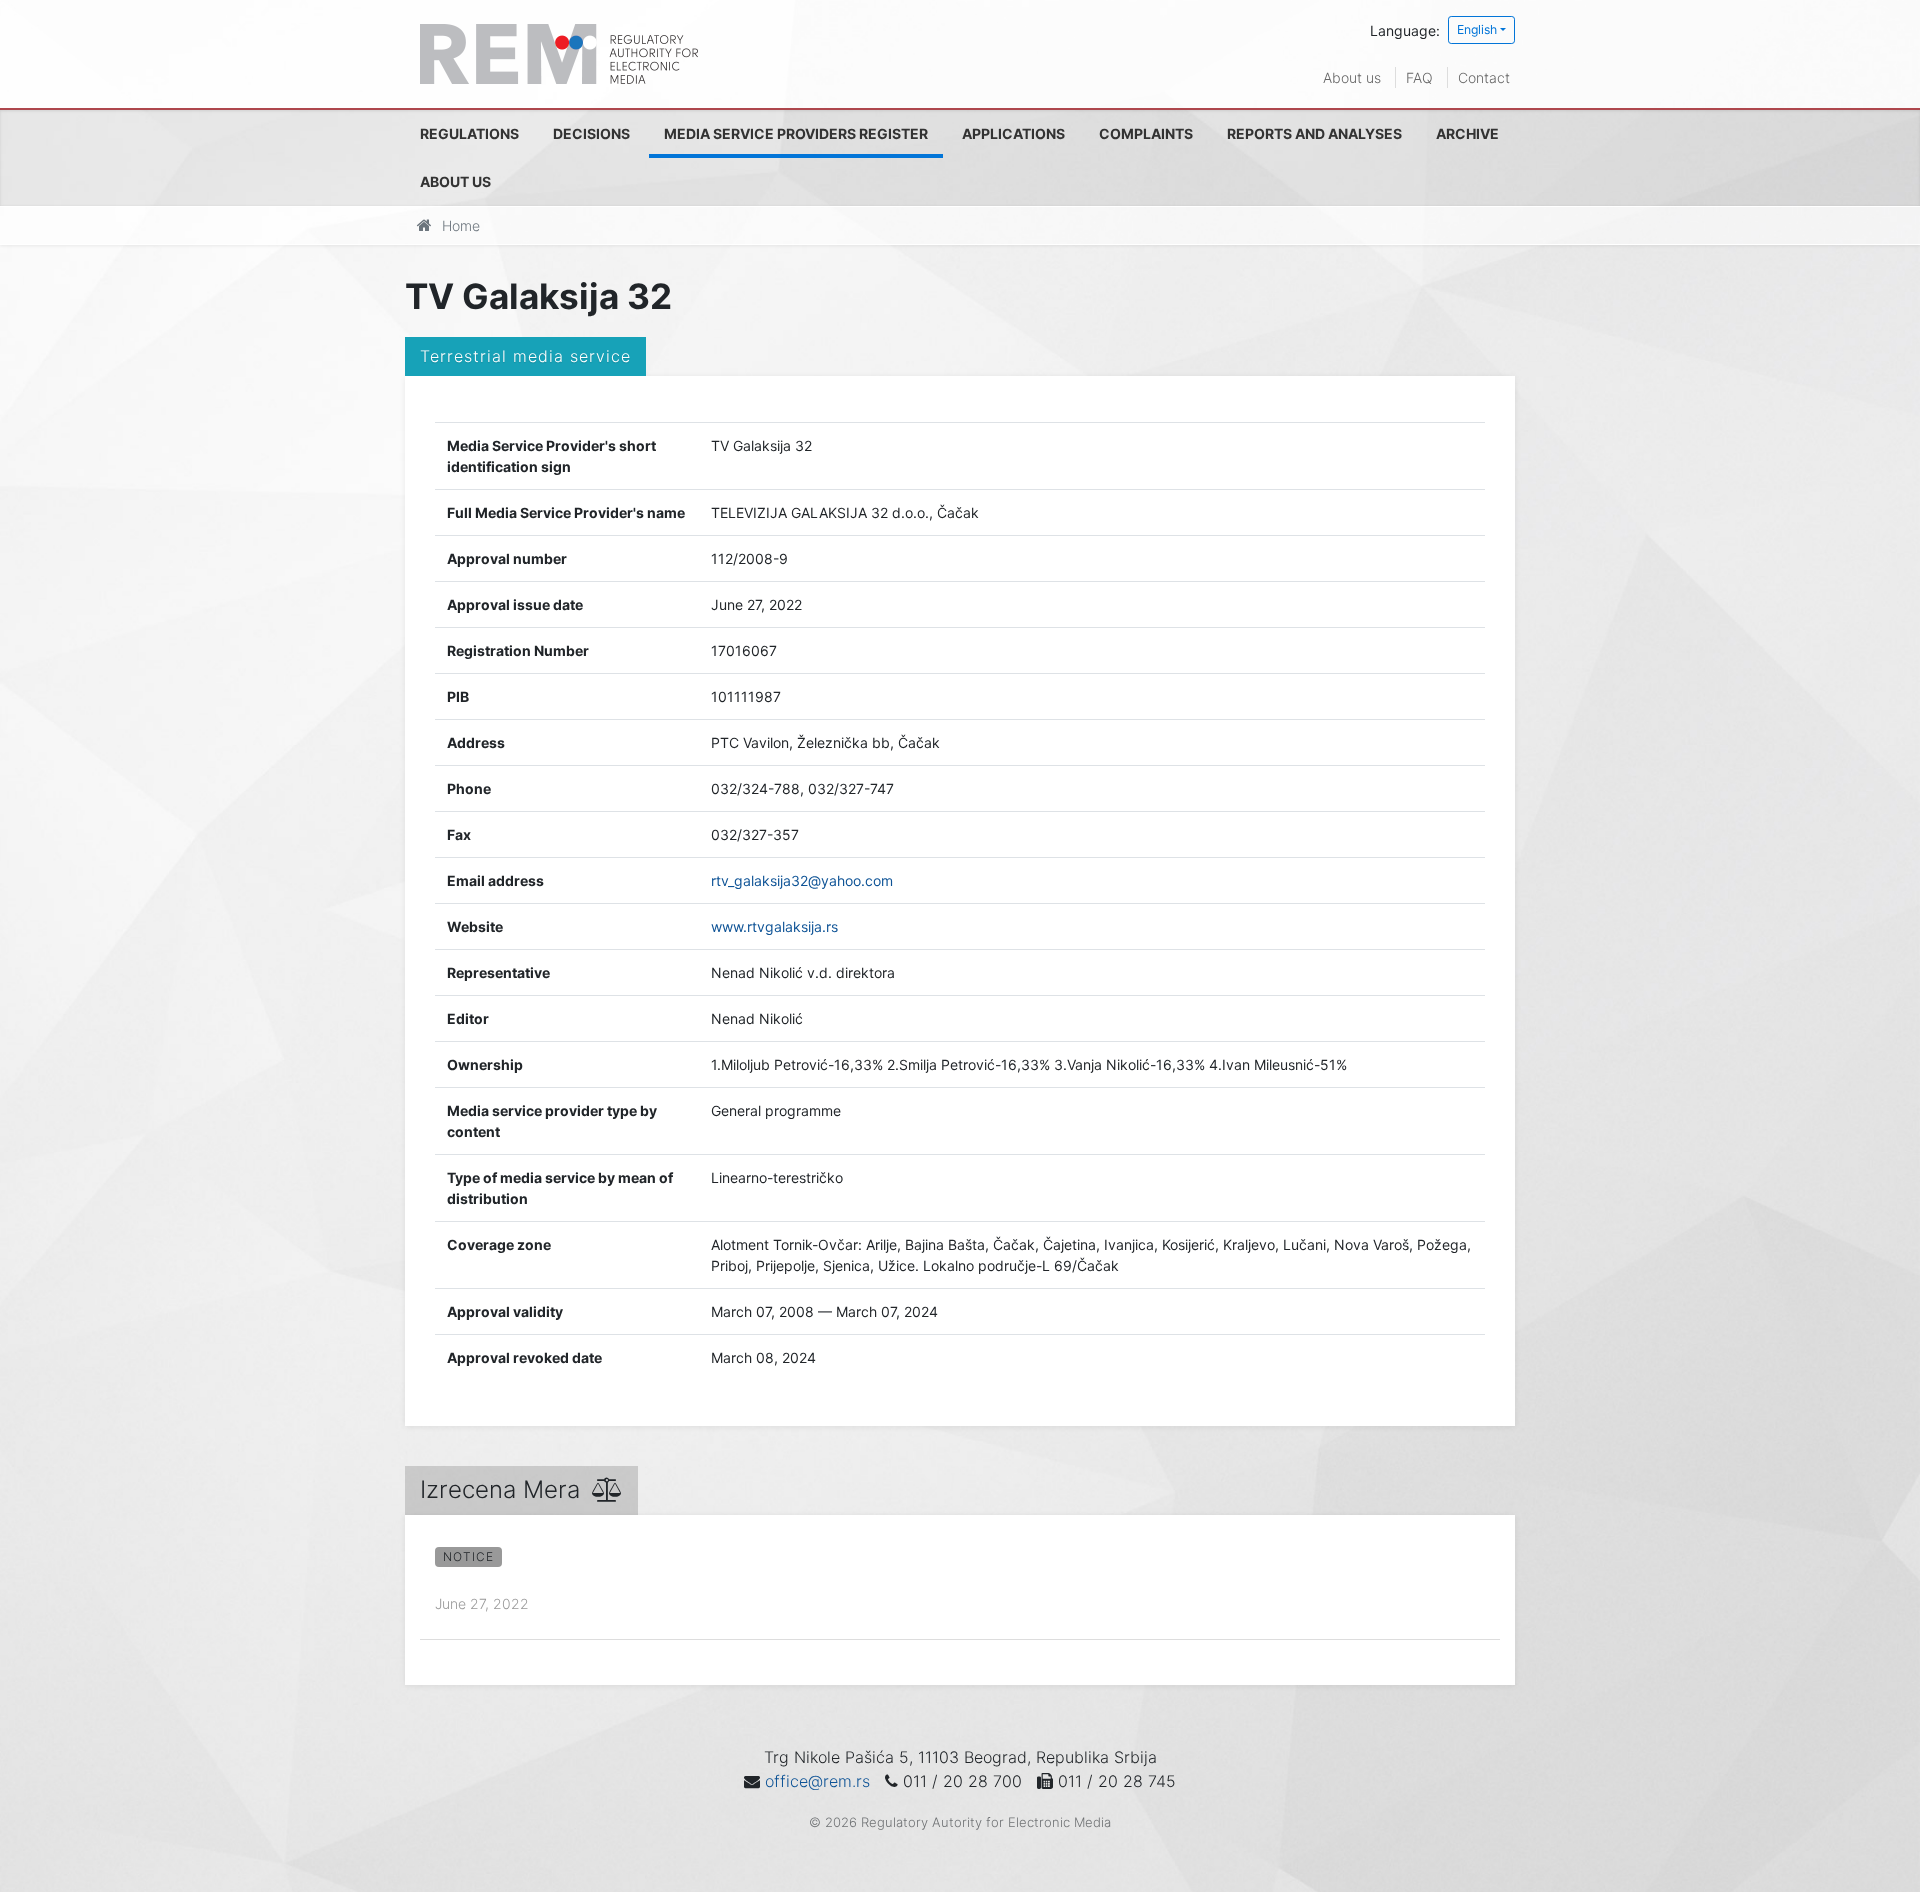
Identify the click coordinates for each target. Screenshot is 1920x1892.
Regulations (469, 133)
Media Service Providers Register (796, 133)
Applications (1013, 133)
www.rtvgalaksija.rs (774, 926)
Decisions (591, 133)
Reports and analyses (1314, 133)
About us (1352, 77)
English (1477, 29)
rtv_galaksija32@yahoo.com (802, 880)
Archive (1467, 133)
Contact (1484, 77)
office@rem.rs (817, 1781)
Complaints (1146, 133)
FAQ (1419, 77)
